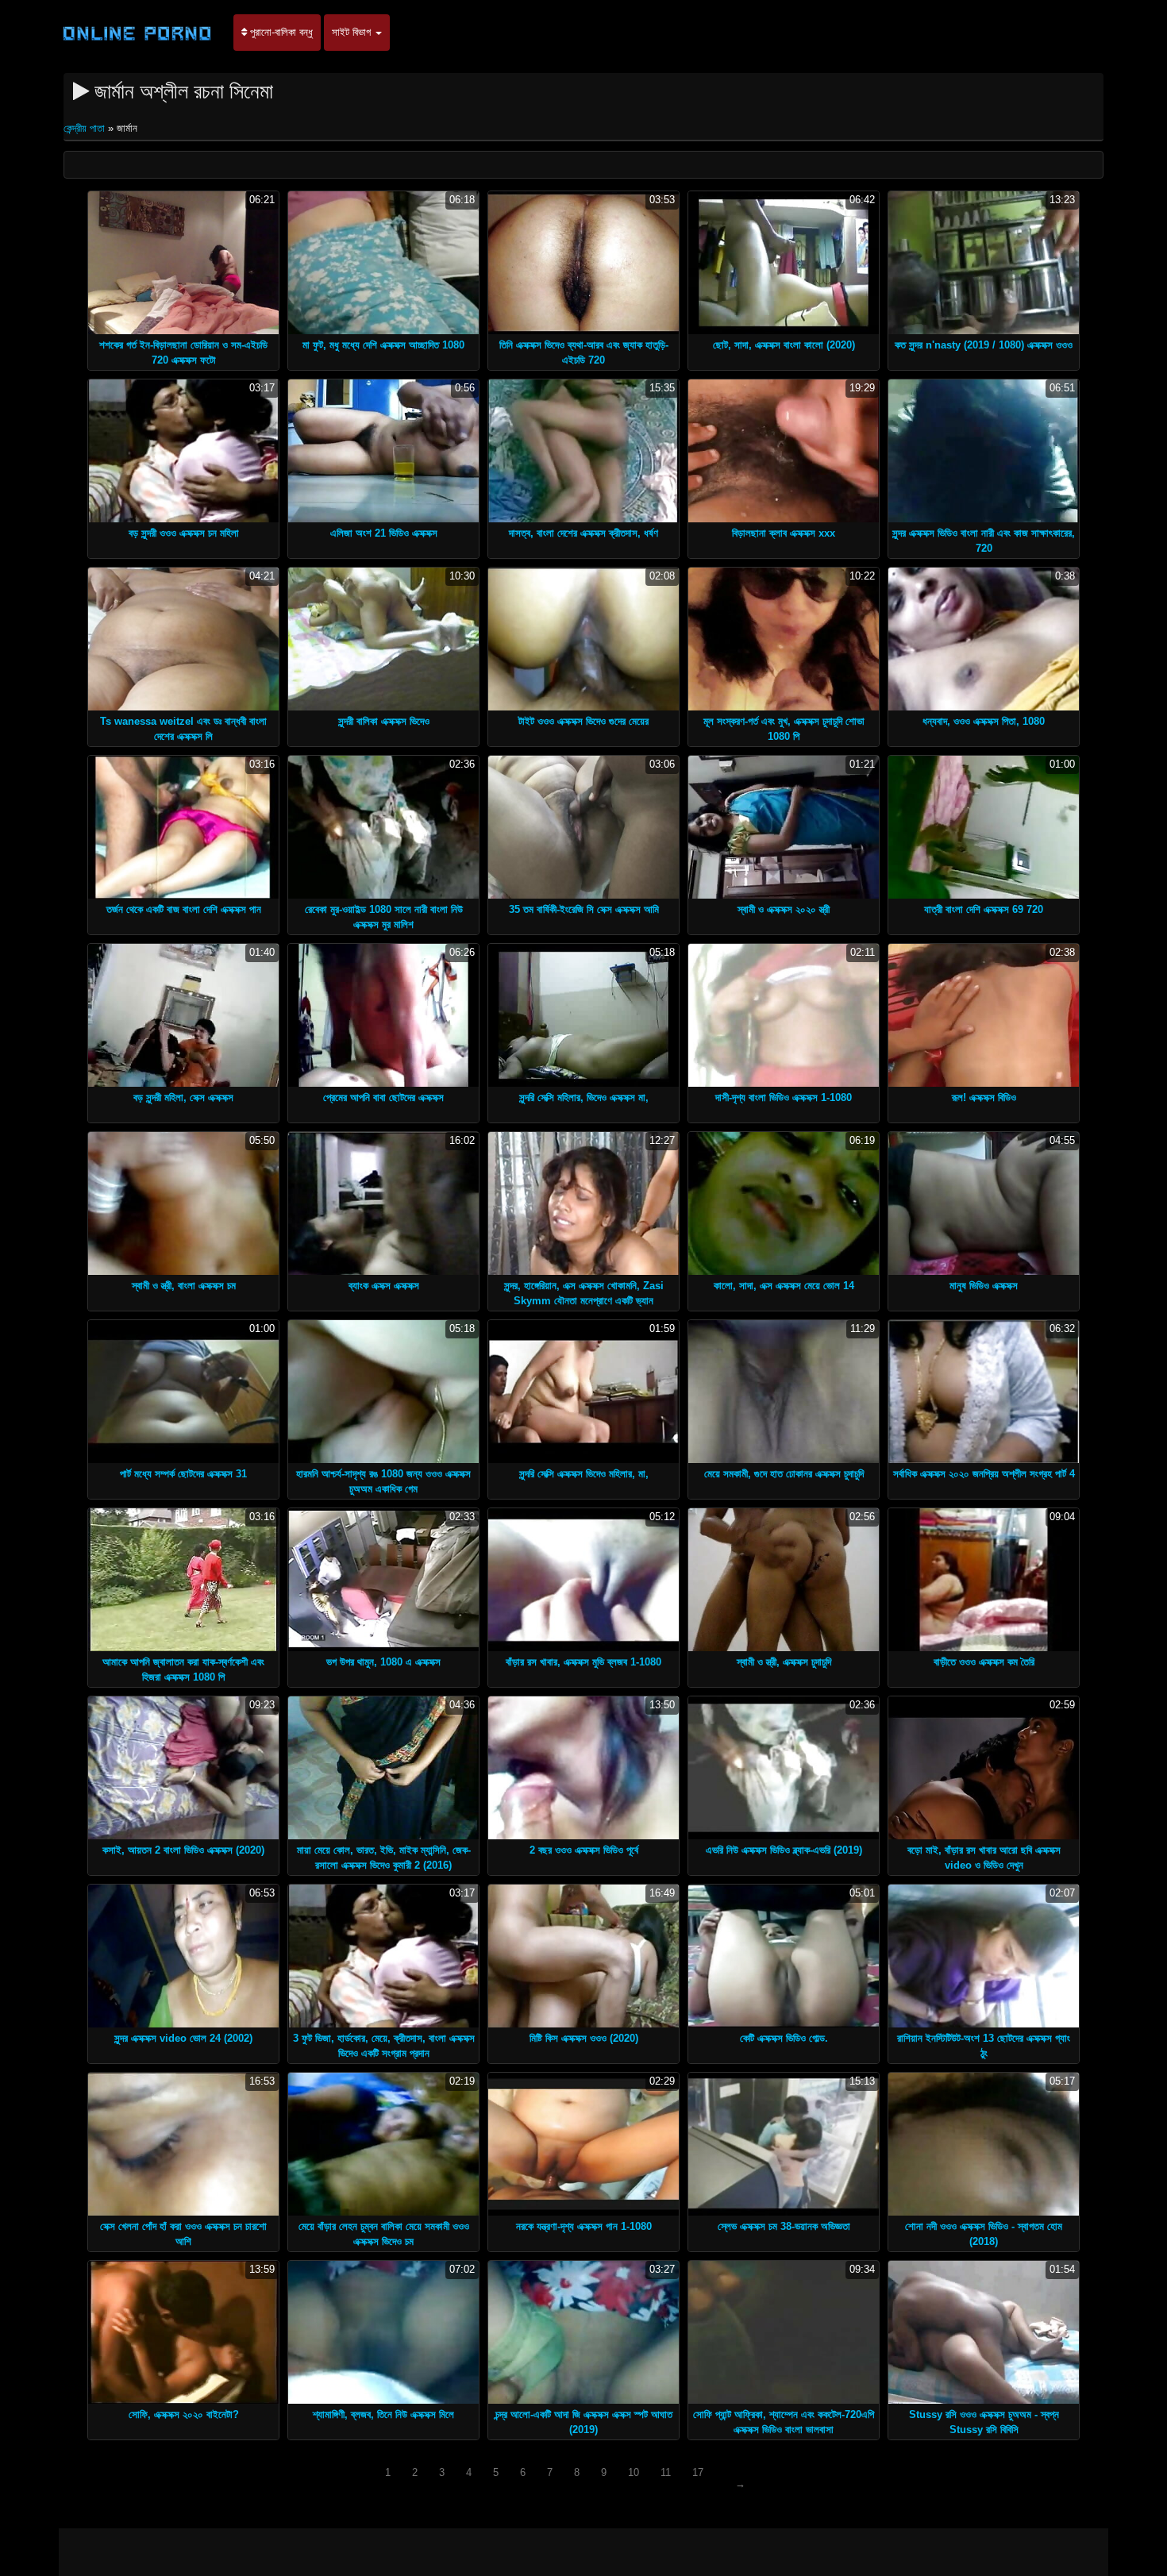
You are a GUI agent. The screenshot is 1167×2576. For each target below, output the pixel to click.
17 (698, 2472)
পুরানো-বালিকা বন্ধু (280, 32)
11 (666, 2472)
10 (634, 2472)
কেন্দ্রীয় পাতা (86, 128)
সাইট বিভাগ (353, 32)
